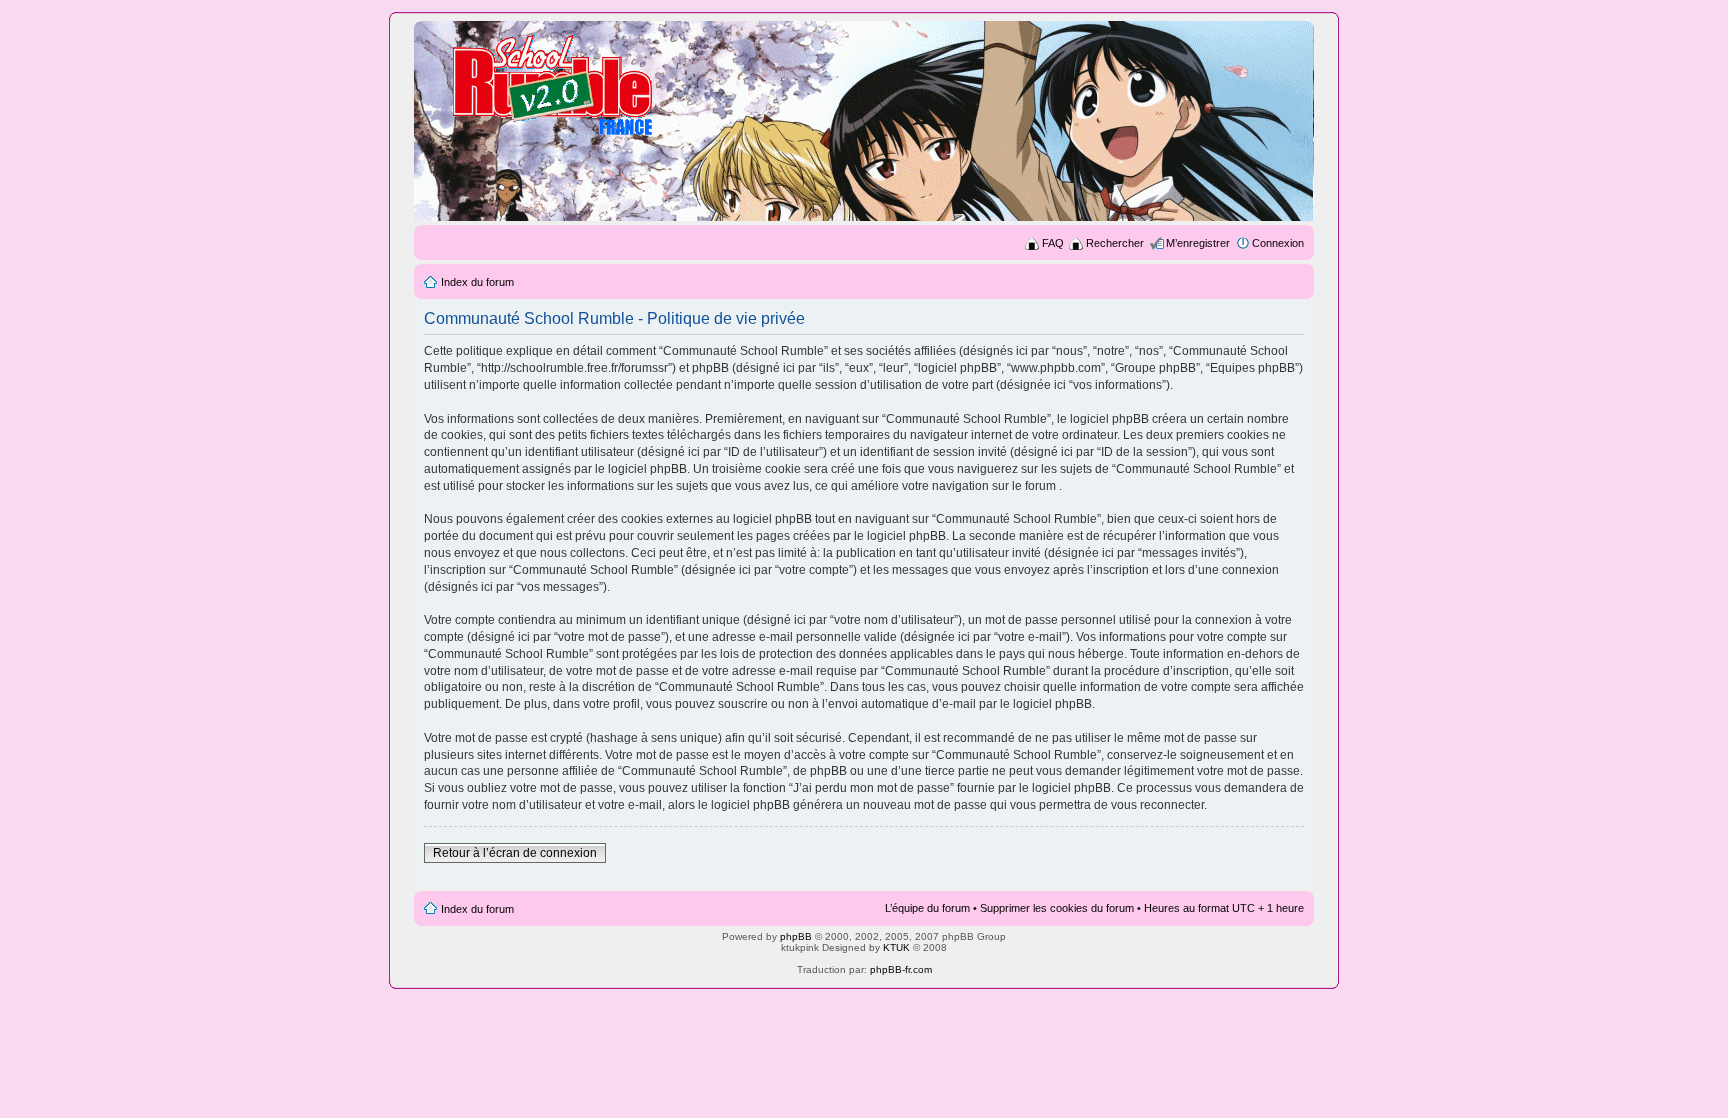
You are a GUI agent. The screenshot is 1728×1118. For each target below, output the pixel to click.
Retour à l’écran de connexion (515, 853)
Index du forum (477, 282)
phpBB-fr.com (901, 969)
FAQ (1053, 243)
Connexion (1278, 243)
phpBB (796, 936)
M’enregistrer (1198, 243)
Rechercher (1115, 243)
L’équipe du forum (927, 908)
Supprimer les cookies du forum (1057, 908)
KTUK (896, 947)
